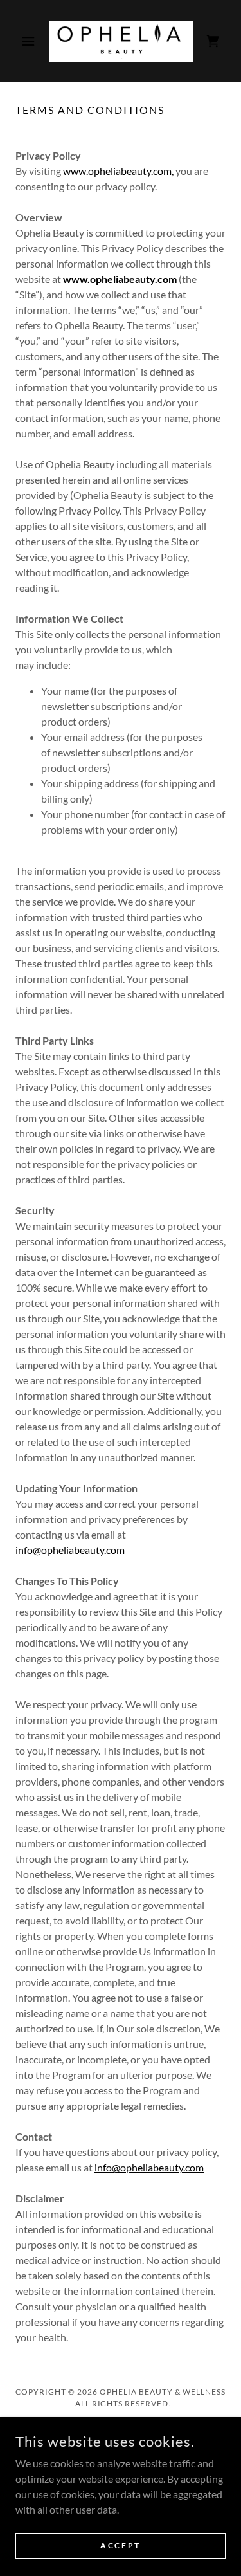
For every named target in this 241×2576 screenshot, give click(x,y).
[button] (31, 41)
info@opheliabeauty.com (70, 1550)
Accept (120, 2545)
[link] (121, 41)
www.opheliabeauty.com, (118, 171)
